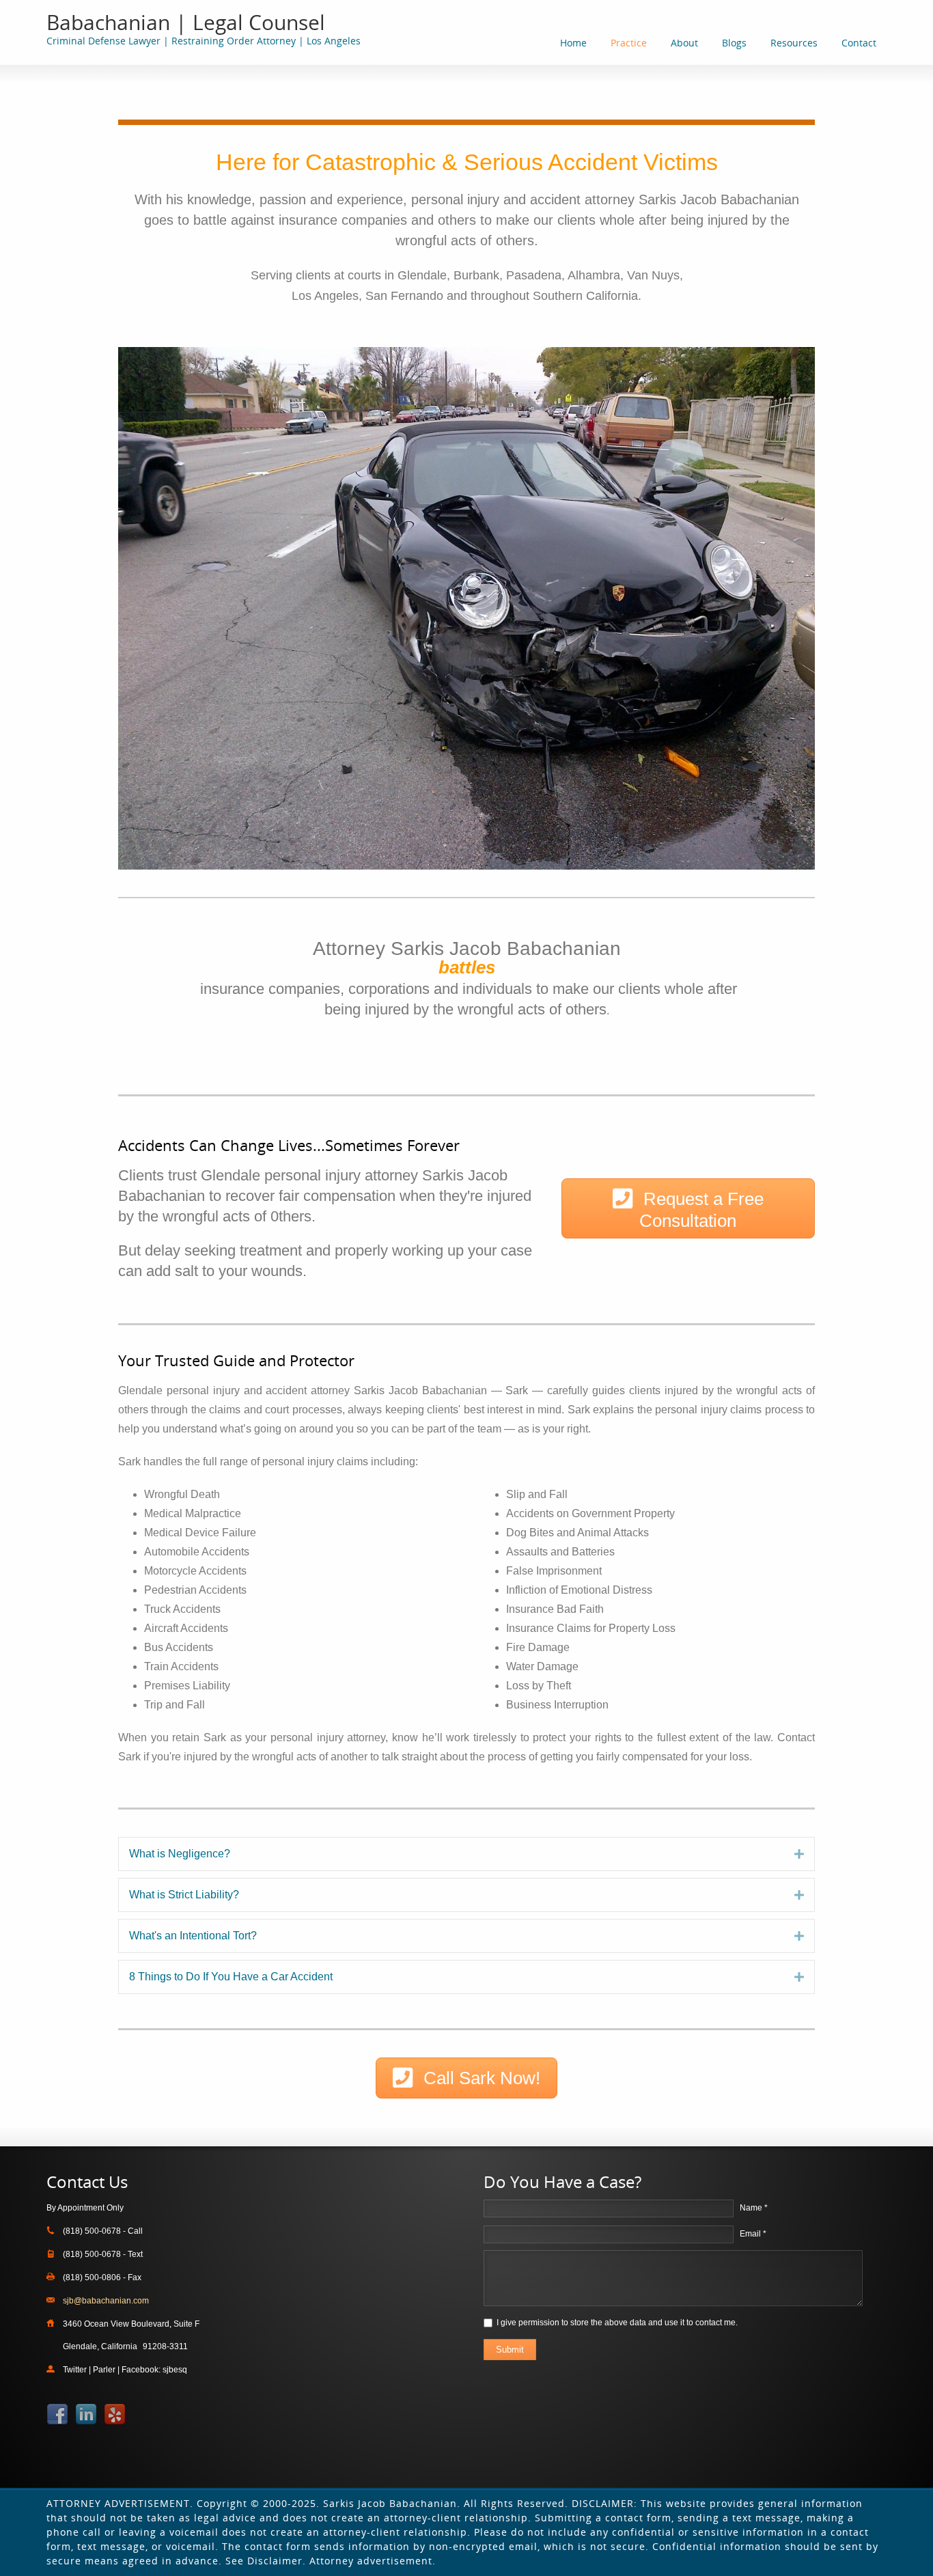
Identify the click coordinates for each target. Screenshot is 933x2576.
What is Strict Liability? (184, 1895)
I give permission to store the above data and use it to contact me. (617, 2323)
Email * (753, 2234)
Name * (754, 2208)
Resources (794, 43)
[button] (688, 1208)
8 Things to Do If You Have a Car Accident (231, 1977)
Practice (629, 43)
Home (573, 43)
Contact (859, 43)
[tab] (466, 1854)
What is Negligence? (180, 1854)
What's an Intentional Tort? (193, 1936)
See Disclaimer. (266, 2561)
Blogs (734, 43)
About (684, 43)
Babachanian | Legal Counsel (186, 22)
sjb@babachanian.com (106, 2301)
